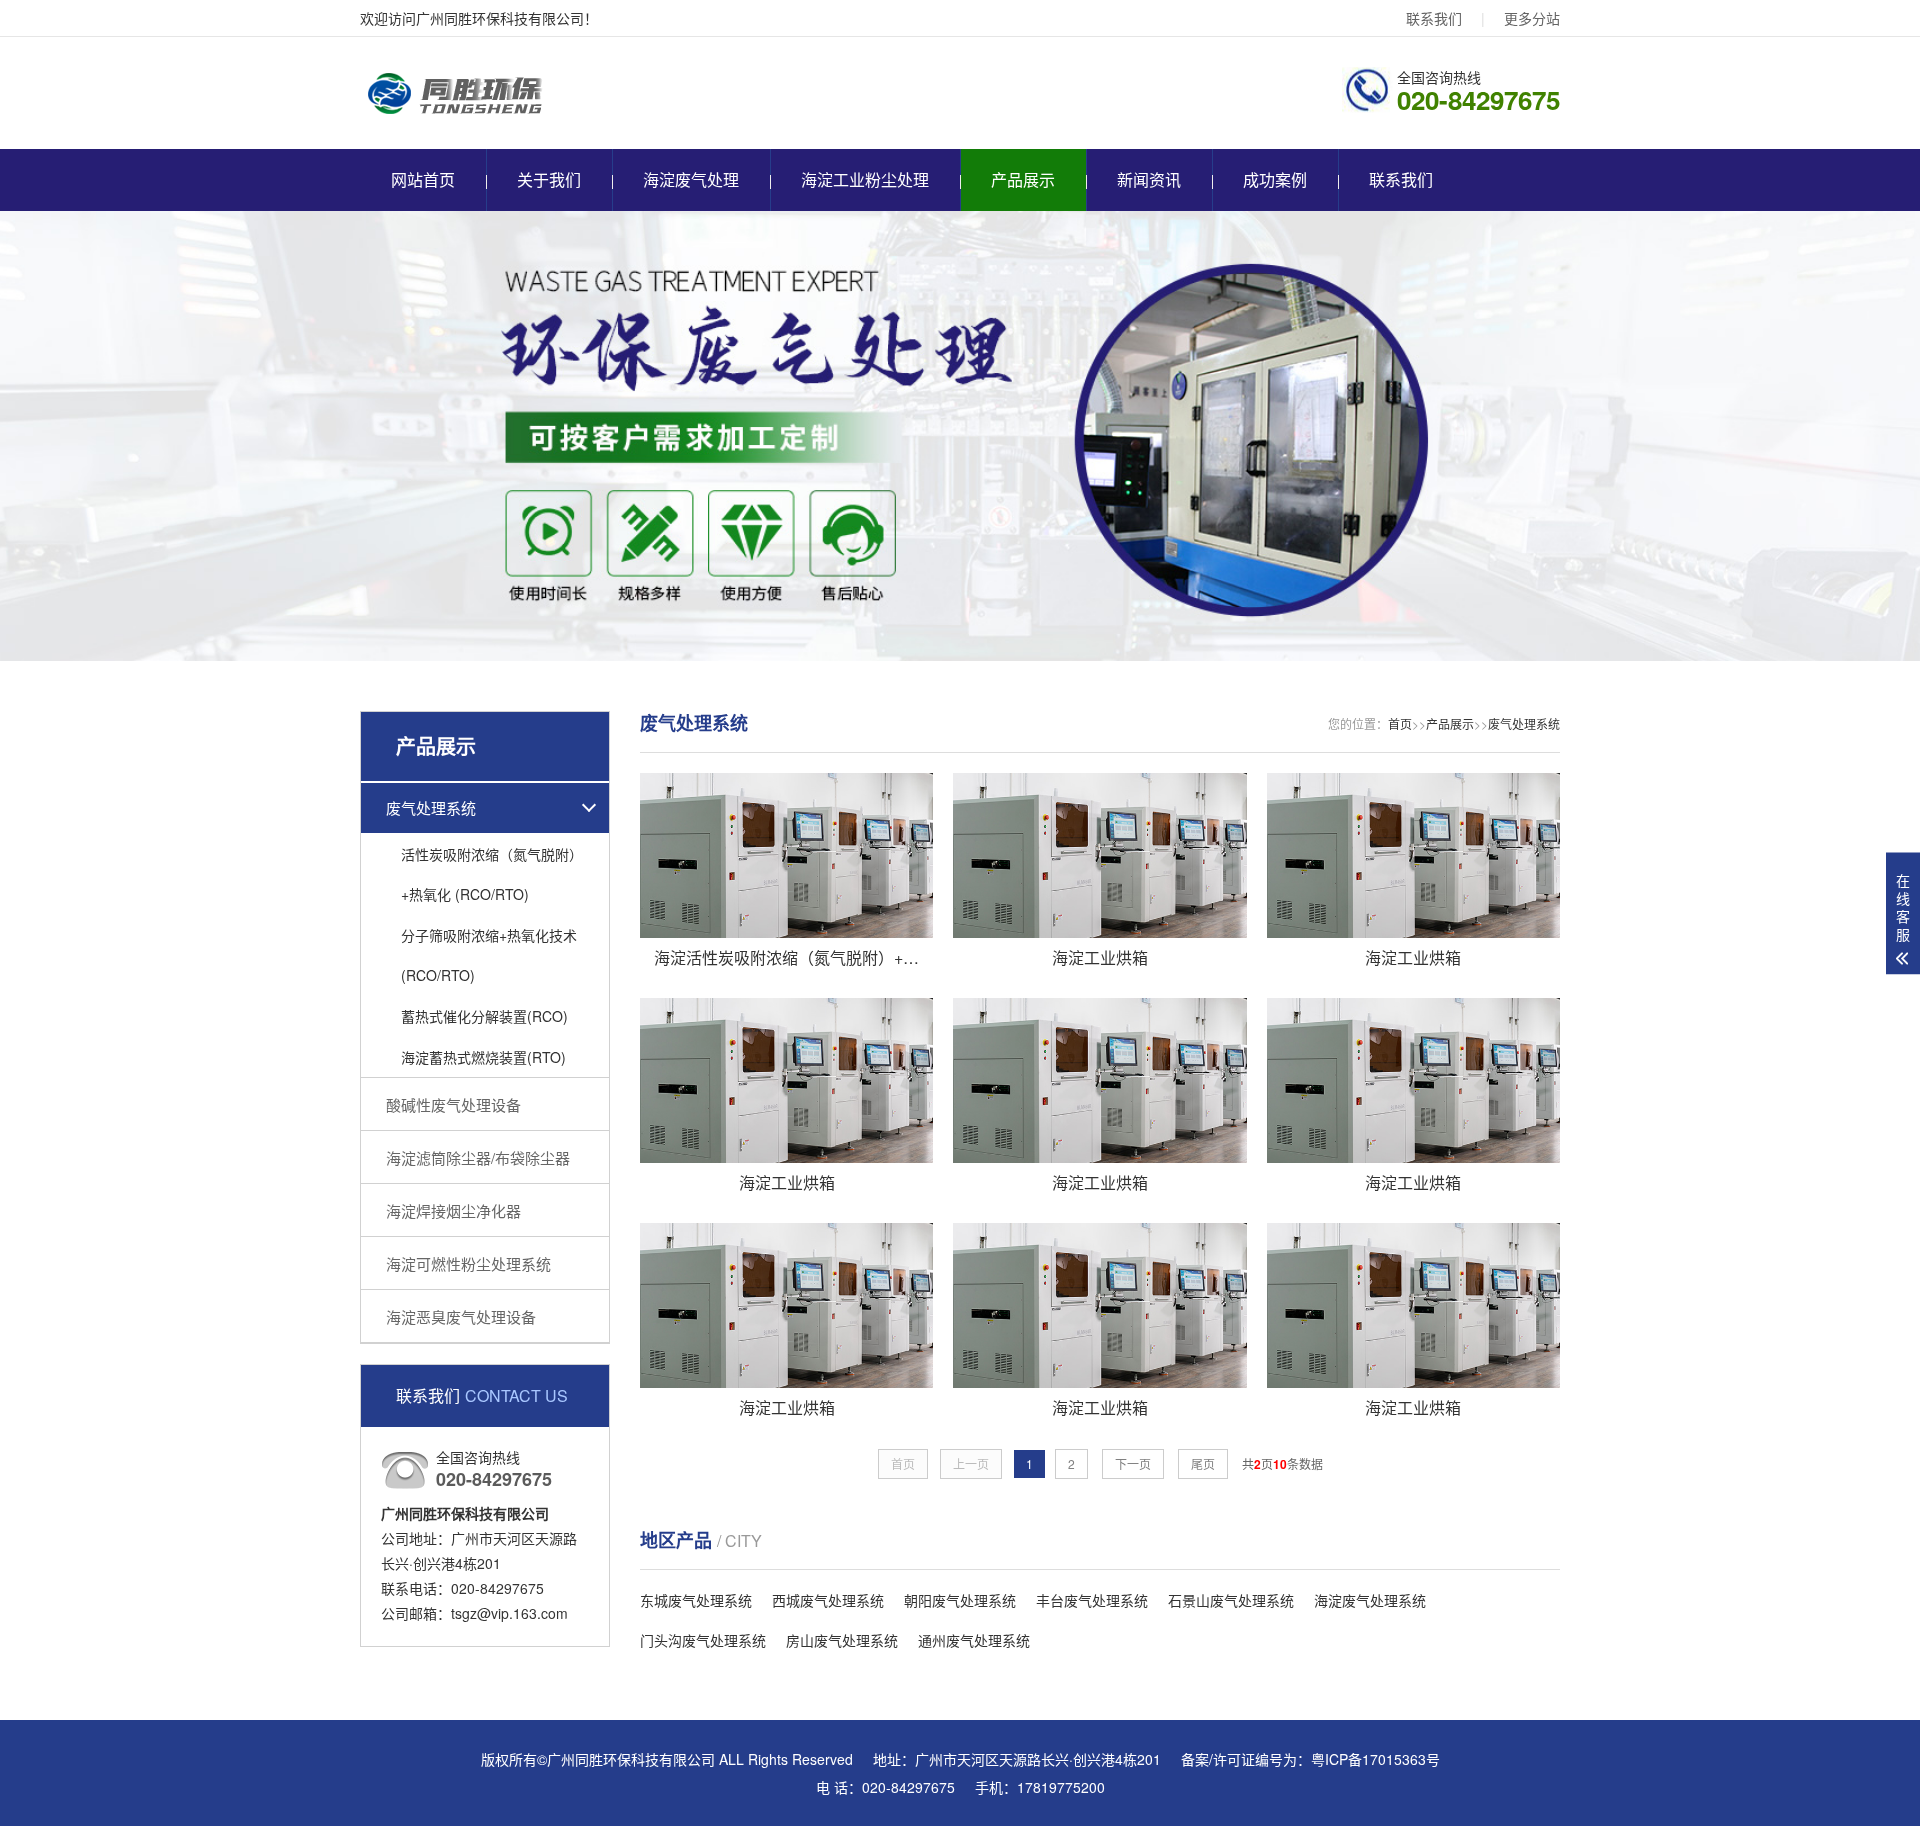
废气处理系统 (431, 807)
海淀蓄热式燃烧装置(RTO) (483, 1057)
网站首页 (423, 179)
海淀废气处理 (691, 179)
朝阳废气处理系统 (960, 1600)
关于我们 (549, 179)
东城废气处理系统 (696, 1600)
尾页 (1203, 1463)
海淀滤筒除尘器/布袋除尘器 (478, 1157)
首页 (1400, 723)
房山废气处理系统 (842, 1640)
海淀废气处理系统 (1370, 1600)
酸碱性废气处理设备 (453, 1104)
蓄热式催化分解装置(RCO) (484, 1016)
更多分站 (1532, 18)
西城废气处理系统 (828, 1600)
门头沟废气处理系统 (703, 1640)
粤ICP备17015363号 (1375, 1759)
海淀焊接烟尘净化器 (453, 1210)
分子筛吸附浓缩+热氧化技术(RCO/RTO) (489, 955)
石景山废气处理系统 (1231, 1600)
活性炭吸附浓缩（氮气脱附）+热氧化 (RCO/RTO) (492, 874)
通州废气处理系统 (974, 1640)
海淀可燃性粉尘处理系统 (468, 1263)
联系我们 (1434, 18)
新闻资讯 (1149, 179)
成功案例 (1275, 179)
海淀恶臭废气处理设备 (461, 1316)
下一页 (1133, 1463)
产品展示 (1023, 179)
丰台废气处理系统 (1092, 1600)
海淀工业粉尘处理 (865, 179)
